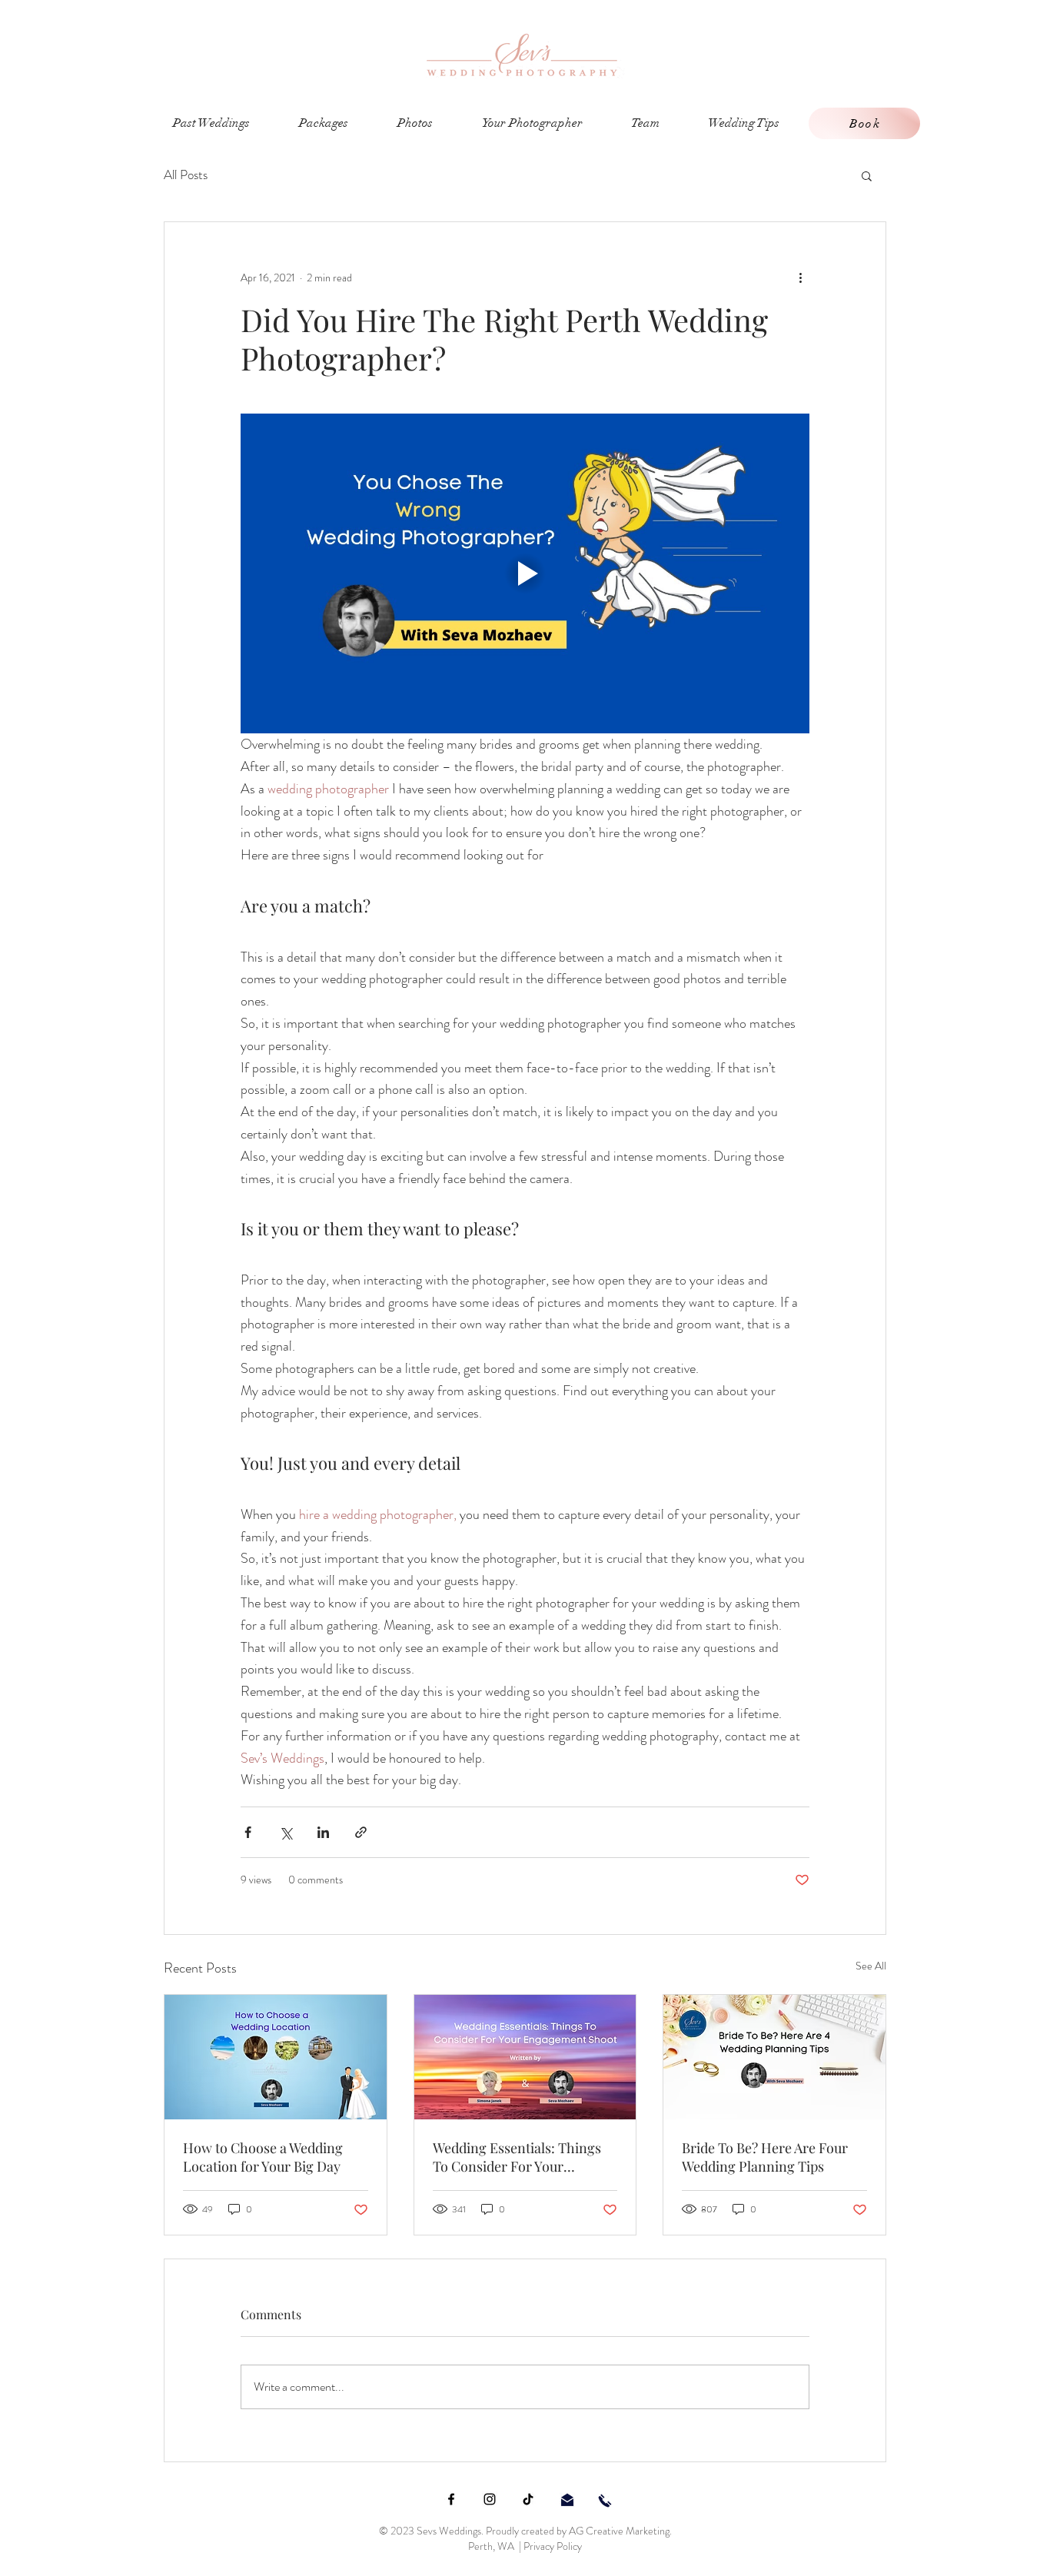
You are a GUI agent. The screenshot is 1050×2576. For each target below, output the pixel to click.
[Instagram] (490, 2499)
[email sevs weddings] (567, 2500)
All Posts (186, 175)
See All (871, 1966)
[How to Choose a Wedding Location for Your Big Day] (276, 2057)
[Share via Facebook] (248, 1832)
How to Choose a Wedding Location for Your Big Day (263, 2157)
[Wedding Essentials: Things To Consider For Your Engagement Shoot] (525, 2057)
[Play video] (525, 573)
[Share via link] (361, 1832)
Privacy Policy (553, 2546)
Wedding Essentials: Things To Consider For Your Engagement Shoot (517, 2157)
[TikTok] (528, 2499)
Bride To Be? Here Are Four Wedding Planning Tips (765, 2157)
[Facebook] (451, 2499)
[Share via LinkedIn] (323, 1832)
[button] (867, 175)
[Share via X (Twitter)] (286, 1832)
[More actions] (800, 278)
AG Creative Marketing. (620, 2531)
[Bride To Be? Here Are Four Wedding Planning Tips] (774, 2057)
